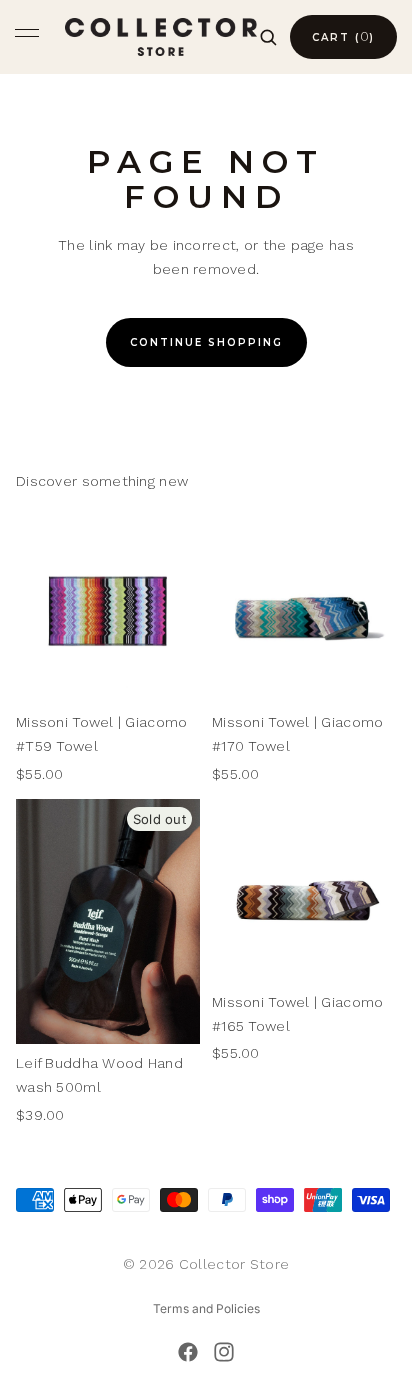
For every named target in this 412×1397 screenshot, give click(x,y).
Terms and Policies (206, 1308)
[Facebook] (188, 1352)
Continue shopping (206, 342)
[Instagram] (224, 1352)
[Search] (268, 37)
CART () (343, 36)
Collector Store (234, 1264)
